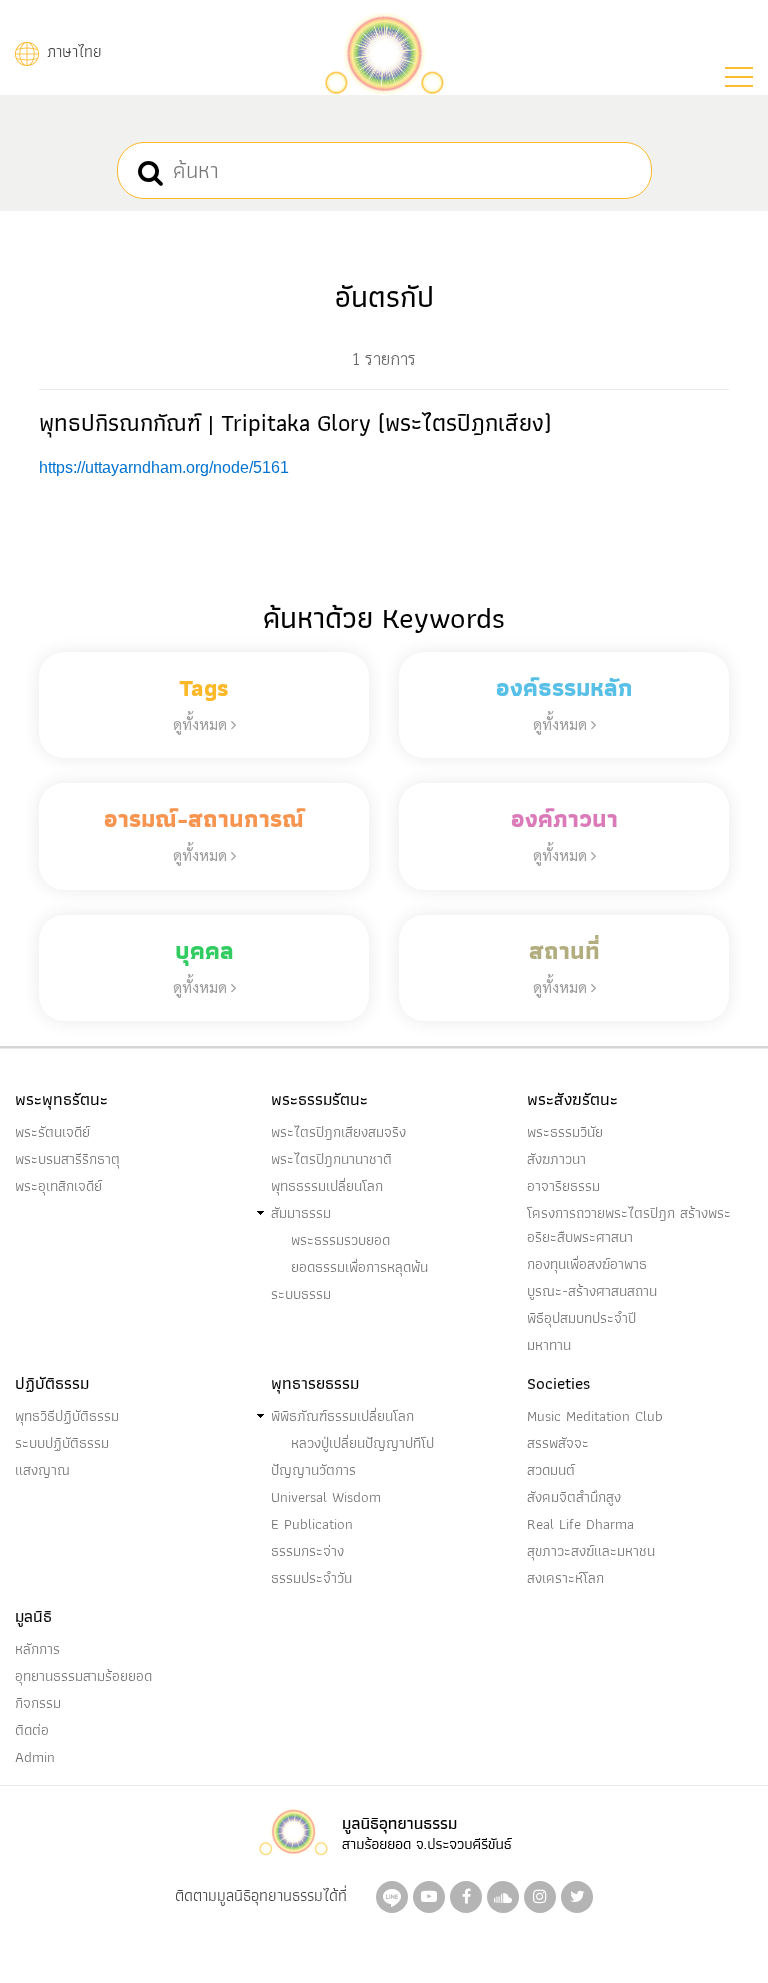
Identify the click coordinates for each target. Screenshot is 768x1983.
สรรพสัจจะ (558, 1443)
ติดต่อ (32, 1730)
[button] (739, 77)
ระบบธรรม (301, 1294)
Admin (35, 1757)
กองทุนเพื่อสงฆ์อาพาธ (587, 1264)
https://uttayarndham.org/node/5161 (164, 467)
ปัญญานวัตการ (313, 1470)
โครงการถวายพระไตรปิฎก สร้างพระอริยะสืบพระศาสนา (629, 1225)
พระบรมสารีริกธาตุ (67, 1159)
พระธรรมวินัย (565, 1132)
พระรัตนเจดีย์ (52, 1132)
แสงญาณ (42, 1470)
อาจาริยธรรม (563, 1186)
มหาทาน (549, 1345)
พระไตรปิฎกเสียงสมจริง (338, 1132)
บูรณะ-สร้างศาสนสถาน (592, 1291)
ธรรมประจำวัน (311, 1578)
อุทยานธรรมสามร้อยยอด (83, 1676)
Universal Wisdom (326, 1497)
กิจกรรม (38, 1703)
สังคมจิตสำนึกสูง (574, 1497)
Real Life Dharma (580, 1524)
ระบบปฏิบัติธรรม (62, 1443)
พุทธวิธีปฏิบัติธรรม (67, 1416)
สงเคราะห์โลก (565, 1578)
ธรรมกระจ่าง (307, 1551)
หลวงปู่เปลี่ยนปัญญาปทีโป (362, 1443)
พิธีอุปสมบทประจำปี (581, 1318)
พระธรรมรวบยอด (340, 1240)
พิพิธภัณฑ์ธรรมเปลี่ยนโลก (342, 1416)
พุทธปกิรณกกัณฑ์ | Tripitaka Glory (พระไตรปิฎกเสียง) (295, 422)
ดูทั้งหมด (202, 723)
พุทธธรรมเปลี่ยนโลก (327, 1186)
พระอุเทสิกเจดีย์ (58, 1186)
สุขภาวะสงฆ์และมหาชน (591, 1551)
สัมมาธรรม (301, 1213)
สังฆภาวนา (556, 1159)
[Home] (384, 51)
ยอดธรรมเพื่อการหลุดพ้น (359, 1267)
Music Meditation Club (595, 1416)
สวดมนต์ (551, 1470)
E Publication (312, 1524)
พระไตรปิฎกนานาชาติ (331, 1159)
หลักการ (37, 1649)
